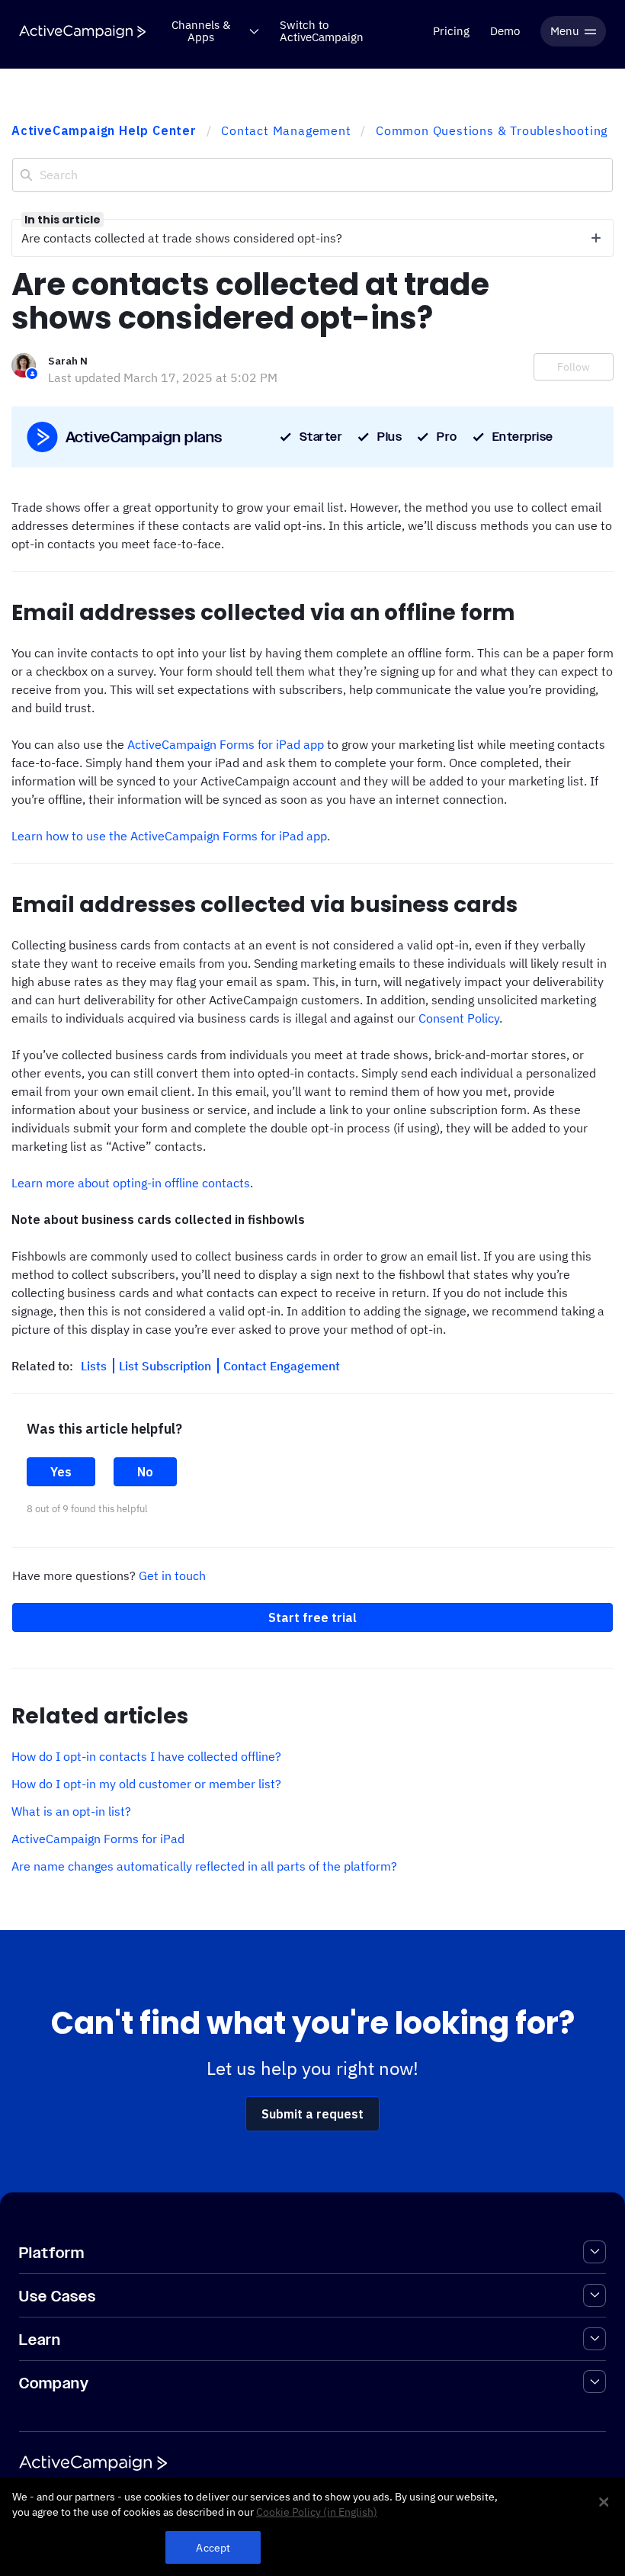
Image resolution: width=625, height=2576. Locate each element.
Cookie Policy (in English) (317, 2512)
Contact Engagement (282, 1366)
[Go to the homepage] (82, 32)
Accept (213, 2547)
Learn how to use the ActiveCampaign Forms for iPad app (169, 836)
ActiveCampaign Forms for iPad (98, 1839)
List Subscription (167, 1366)
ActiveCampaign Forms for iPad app (226, 744)
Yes (61, 1472)
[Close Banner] (604, 2502)
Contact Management (286, 130)
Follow (574, 367)
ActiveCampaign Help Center (104, 130)
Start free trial (312, 1617)
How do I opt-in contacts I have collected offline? (146, 1756)
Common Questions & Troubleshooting (492, 130)
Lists (95, 1366)
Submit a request (312, 2114)
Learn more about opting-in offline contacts (131, 1183)
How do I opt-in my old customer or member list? (146, 1784)
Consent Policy (459, 1018)
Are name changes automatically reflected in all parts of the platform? (204, 1866)
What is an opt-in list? (71, 1811)
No (145, 1472)
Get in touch (172, 1575)
